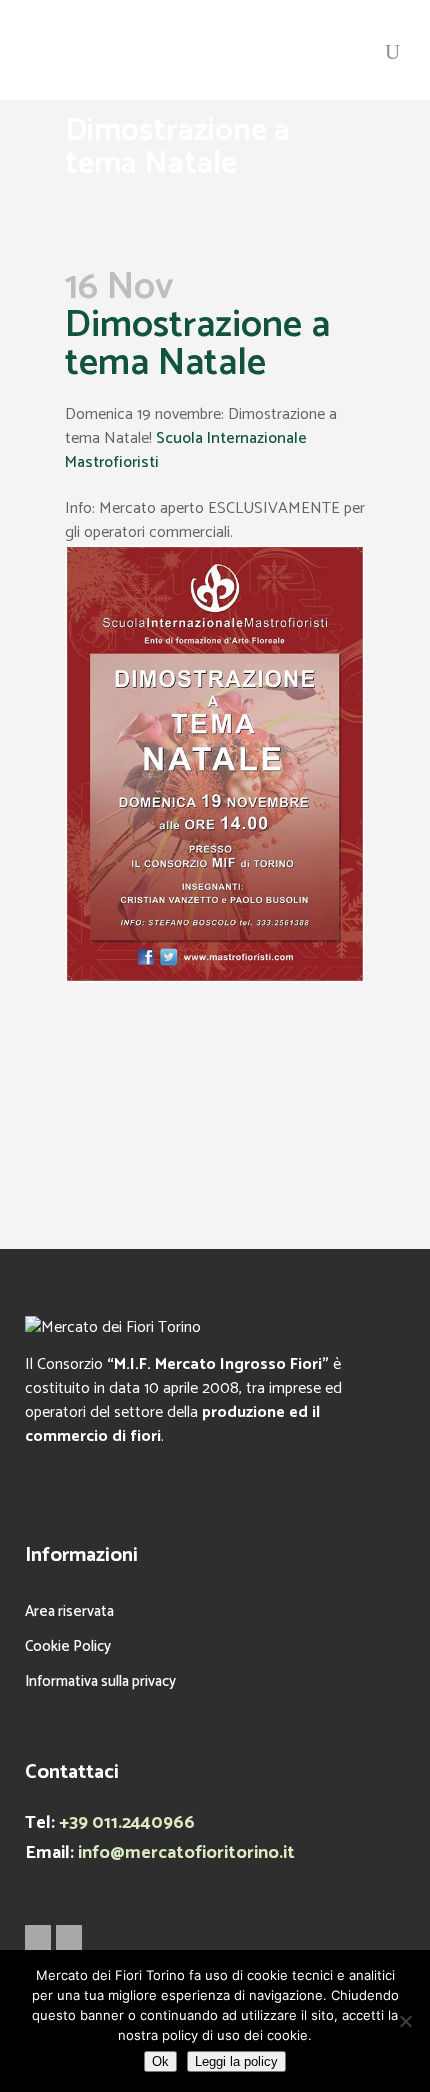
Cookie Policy (68, 1646)
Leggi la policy (236, 2061)
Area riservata (69, 1611)
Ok (160, 2061)
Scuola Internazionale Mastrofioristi (186, 450)
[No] (405, 2021)
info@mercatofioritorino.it (186, 1853)
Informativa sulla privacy (100, 1681)
